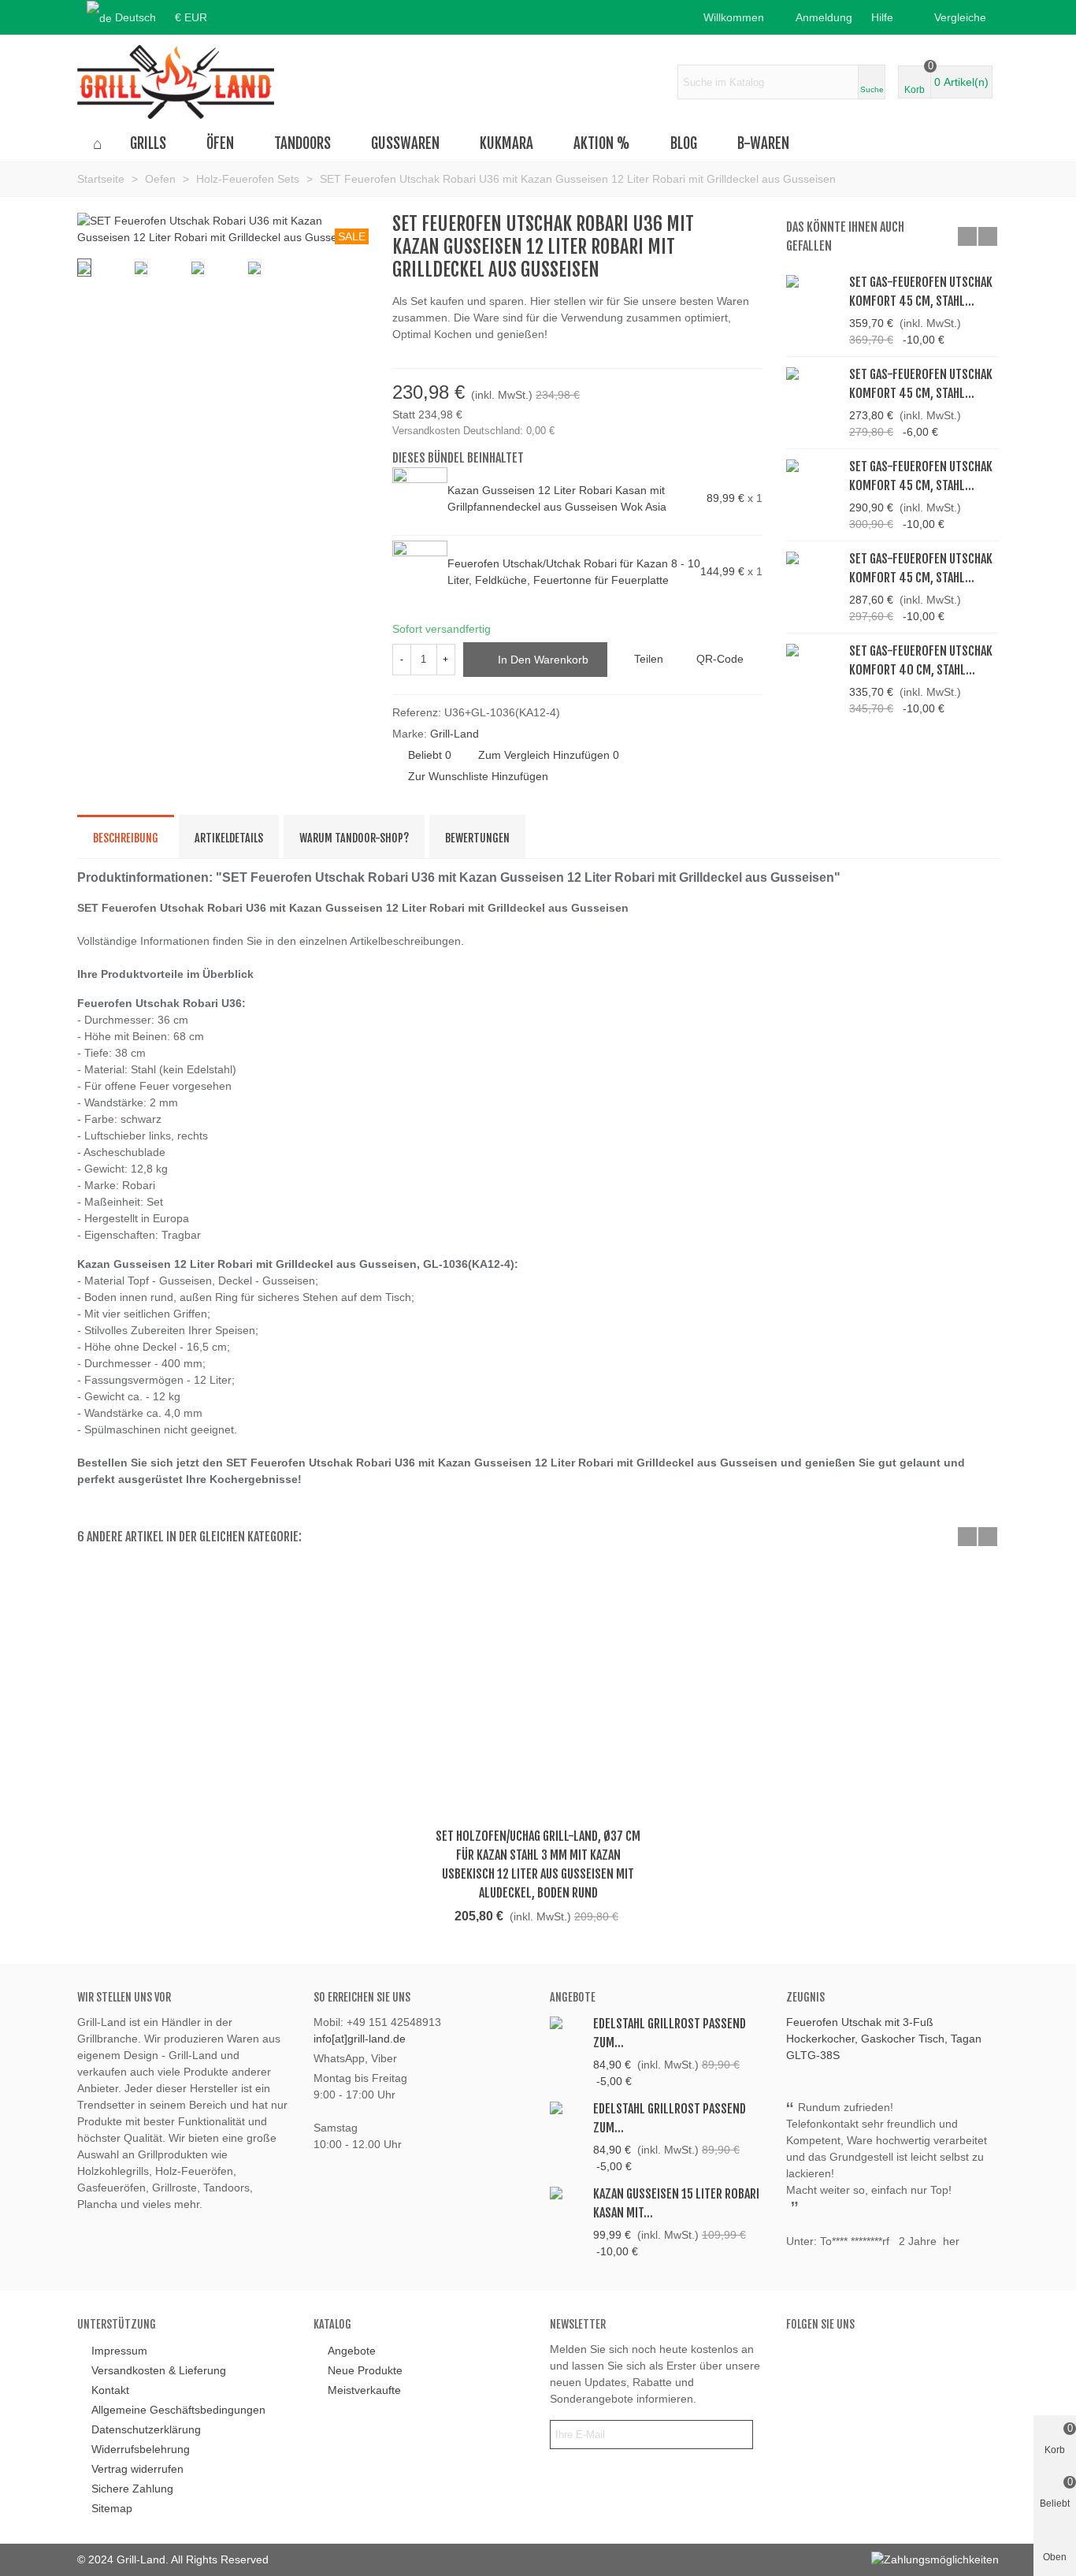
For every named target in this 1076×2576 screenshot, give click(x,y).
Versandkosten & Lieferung (159, 2370)
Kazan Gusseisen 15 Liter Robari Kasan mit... (676, 2203)
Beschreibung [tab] (126, 838)
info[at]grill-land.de (360, 2039)
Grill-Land (455, 734)
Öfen (220, 143)
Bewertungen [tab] (477, 838)
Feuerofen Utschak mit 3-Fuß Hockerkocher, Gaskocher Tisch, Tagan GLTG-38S (884, 2039)
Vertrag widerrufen (137, 2469)
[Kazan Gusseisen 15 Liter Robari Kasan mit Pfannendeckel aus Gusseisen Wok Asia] (568, 2193)
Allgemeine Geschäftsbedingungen (178, 2410)
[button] (887, 17)
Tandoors (302, 143)
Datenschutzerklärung (146, 2429)
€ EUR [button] (191, 17)
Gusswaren (405, 143)
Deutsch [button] (135, 17)
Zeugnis (805, 1997)
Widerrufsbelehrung (141, 2449)
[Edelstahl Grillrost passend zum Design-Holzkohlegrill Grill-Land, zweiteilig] (568, 2108)
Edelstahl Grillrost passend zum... (670, 2033)
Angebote (573, 1997)
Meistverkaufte (364, 2390)
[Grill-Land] (176, 82)
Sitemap (112, 2508)
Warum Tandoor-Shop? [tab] (354, 838)
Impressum (119, 2351)
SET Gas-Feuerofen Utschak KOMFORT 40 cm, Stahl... (921, 660)
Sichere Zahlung (132, 2489)
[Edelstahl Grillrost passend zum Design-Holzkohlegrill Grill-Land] (568, 2022)
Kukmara (506, 143)
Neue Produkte (365, 2370)
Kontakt (110, 2390)
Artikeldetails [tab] (229, 838)
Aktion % (602, 143)
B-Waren (763, 143)
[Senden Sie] (738, 2435)
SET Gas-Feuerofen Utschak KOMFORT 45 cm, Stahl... (921, 292)
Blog (684, 143)
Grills (148, 143)
